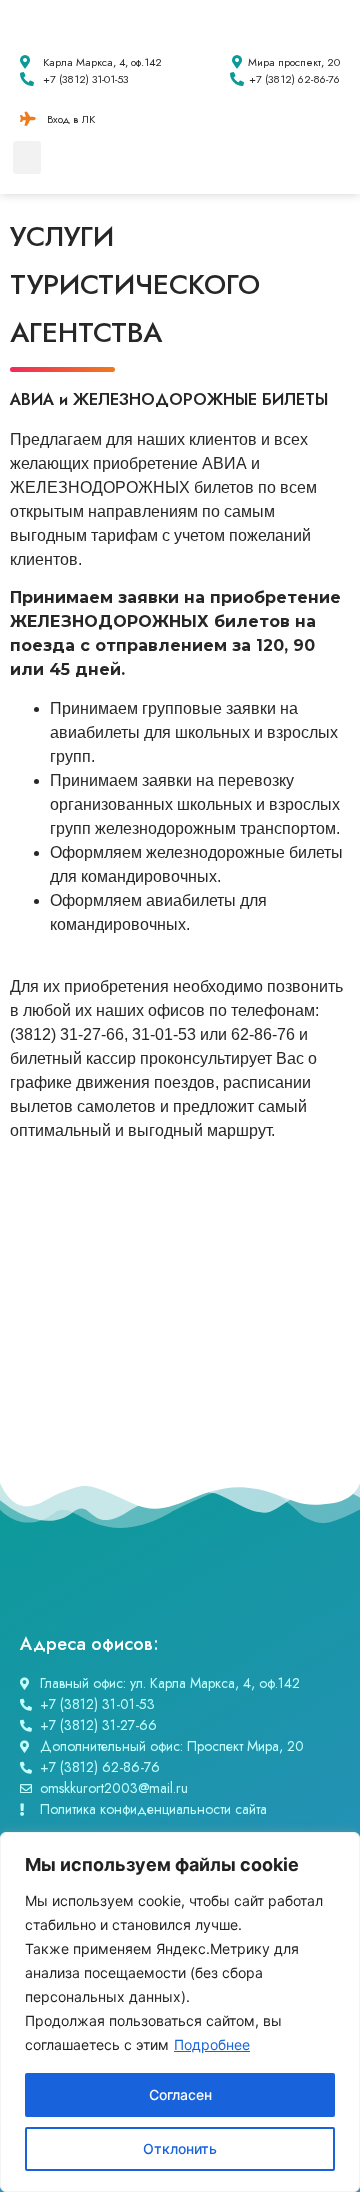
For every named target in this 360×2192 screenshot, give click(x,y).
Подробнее (212, 2044)
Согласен (180, 2094)
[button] (27, 157)
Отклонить (180, 2148)
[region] (180, 2012)
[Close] (339, 1849)
